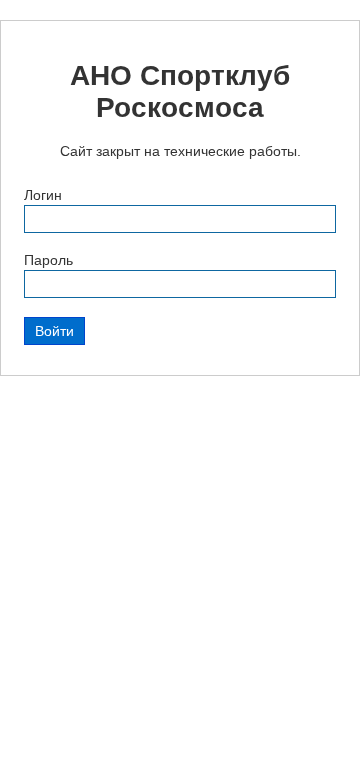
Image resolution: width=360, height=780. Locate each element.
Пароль (48, 260)
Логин (43, 195)
